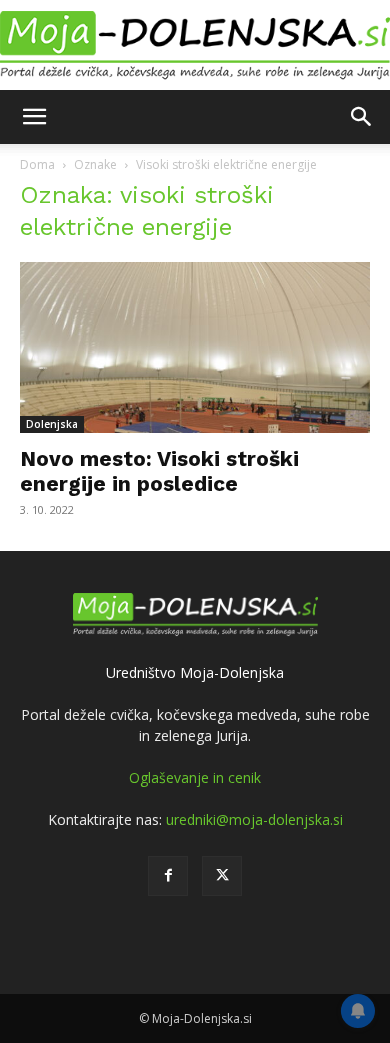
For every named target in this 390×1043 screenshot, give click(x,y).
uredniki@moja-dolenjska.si (254, 819)
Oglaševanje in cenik (195, 777)
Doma (37, 164)
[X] (222, 876)
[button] (34, 117)
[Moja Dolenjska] (195, 46)
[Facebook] (168, 876)
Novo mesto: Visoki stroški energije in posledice (159, 471)
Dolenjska (52, 424)
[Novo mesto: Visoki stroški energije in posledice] (195, 347)
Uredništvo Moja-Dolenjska (195, 672)
